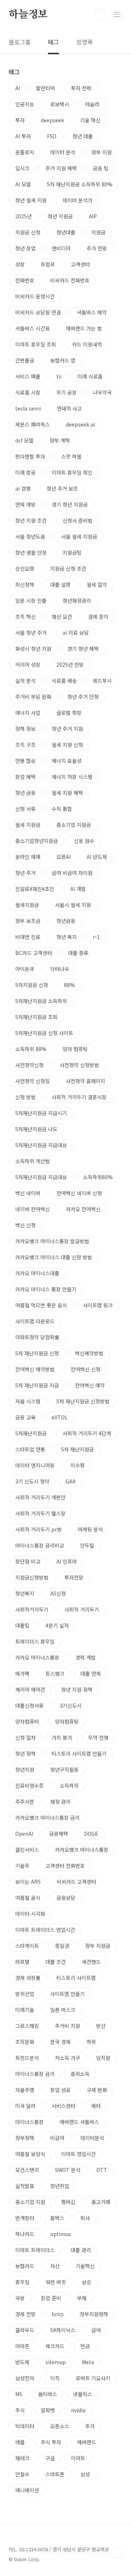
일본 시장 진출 (31, 601)
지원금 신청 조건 (68, 568)
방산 (101, 2026)
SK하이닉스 (63, 2330)
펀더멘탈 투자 (30, 456)
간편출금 (25, 360)
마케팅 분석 (90, 1529)
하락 (91, 2042)
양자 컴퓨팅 (75, 1049)
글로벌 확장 (69, 713)
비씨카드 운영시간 (35, 296)
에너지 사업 (28, 713)
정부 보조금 (28, 921)
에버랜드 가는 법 (84, 328)
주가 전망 (97, 248)
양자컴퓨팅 (67, 1721)
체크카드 (55, 2346)
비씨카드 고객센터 (76, 1882)
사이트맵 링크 (98, 1305)
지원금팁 (72, 552)
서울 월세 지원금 (79, 536)
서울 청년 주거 (31, 633)
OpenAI (24, 1834)
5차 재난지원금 (78, 1449)
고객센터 (80, 264)
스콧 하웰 (71, 456)
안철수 (22, 2474)
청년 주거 (25, 873)
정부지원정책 (94, 2314)
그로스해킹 (27, 2026)
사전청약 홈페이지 (86, 1081)
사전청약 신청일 (33, 1081)
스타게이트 (27, 1946)
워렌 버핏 (56, 2282)
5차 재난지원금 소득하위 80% (80, 184)
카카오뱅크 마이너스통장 (82, 1850)
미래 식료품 (90, 376)
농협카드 (25, 2266)
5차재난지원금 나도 (36, 1129)
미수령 (78, 1465)
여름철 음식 (28, 1898)
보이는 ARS (28, 1882)
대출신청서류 (29, 1705)
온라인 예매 (28, 857)
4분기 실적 (57, 1625)
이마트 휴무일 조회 (36, 344)
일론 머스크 (63, 2010)
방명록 (85, 42)
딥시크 (22, 168)
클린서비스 (27, 1850)
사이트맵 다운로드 (35, 1321)
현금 (85, 2346)
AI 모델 (23, 184)
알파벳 (48, 2410)
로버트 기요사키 (93, 2378)
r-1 (96, 937)
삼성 (85, 2474)
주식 (20, 2410)
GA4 (70, 1481)
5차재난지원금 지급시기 (41, 1113)
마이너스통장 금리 (35, 2074)
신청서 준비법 (78, 520)
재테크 (22, 2458)
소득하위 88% (31, 1049)
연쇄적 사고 (69, 408)
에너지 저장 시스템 (72, 777)
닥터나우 (60, 969)
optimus (61, 2234)
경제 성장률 (28, 1978)
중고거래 (101, 2202)
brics (58, 2314)
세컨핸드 (91, 1962)
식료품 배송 (64, 681)
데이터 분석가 (78, 200)
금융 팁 (101, 168)
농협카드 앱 (63, 360)
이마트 (78, 2458)
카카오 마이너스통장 (37, 1657)
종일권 (62, 1946)
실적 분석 (25, 681)
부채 (82, 2298)
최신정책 (25, 584)
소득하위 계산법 (33, 1161)
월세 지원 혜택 (67, 793)
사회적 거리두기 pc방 (39, 1529)
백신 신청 (25, 1225)
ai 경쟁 (23, 488)
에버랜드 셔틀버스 (79, 2122)
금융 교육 (25, 1417)
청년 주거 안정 (83, 697)
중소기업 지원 (30, 2202)
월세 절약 (97, 584)
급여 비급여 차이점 (72, 873)
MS (19, 2394)
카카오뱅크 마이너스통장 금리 (47, 1818)
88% (70, 985)
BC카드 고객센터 (34, 953)
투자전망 (74, 1577)
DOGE (91, 1834)
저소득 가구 (68, 2058)
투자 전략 (81, 88)
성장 (20, 264)
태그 (53, 42)
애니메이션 (27, 2490)
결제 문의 (98, 617)
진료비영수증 (29, 1786)
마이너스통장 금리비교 (40, 1545)
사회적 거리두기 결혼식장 (79, 1097)
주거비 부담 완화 (33, 697)
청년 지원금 (60, 216)
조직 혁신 (25, 617)
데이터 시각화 (30, 1914)
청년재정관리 (77, 601)
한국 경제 (60, 2042)
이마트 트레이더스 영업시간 (45, 1930)
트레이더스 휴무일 (35, 1641)
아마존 (22, 2346)
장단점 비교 (28, 1561)
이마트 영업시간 (78, 2154)
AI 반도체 (97, 857)
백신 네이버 (28, 1193)
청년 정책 (25, 1753)
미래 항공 (25, 472)
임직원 (103, 2058)
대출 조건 (56, 1962)
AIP (93, 216)
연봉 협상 (25, 761)
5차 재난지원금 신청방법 (83, 1401)
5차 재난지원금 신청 (37, 1353)
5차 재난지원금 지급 (37, 1385)
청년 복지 (67, 937)
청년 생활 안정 (31, 552)
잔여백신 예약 (90, 1385)
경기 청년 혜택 (83, 649)
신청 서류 (25, 809)
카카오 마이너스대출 (37, 1273)
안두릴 (87, 1545)
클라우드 (25, 2330)
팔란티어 (45, 88)
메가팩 (22, 1673)
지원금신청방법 (32, 1577)
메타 (96, 2106)
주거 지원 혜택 (61, 168)
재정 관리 (60, 1802)
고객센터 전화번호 (65, 1866)
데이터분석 (92, 2138)
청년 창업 (25, 248)
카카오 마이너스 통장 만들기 (46, 1289)
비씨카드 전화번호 (70, 280)
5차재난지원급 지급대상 (41, 1177)
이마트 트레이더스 (35, 2250)
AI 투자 (23, 136)
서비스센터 (63, 2106)
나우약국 (102, 392)
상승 (87, 2282)
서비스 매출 (28, 376)
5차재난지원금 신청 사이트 (44, 1033)
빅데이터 (25, 2426)
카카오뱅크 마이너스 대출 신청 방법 (54, 1257)
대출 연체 (91, 1673)
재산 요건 (62, 617)
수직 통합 (62, 809)
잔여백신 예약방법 (35, 1369)
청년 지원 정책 (77, 1689)
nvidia (78, 2410)
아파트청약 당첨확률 (37, 1337)
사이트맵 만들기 (68, 1994)
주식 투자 (51, 2442)
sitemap (56, 2362)
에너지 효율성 (67, 761)
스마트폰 (55, 2474)
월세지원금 (27, 905)
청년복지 (25, 1593)
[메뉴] (117, 14)
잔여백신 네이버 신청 (79, 1193)
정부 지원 (102, 152)
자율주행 (25, 2090)
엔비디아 (61, 248)
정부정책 (25, 2138)
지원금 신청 (28, 232)
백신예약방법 (89, 1353)
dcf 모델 (24, 440)
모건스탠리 (27, 2170)
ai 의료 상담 (76, 633)
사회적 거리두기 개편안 (40, 1497)
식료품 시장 (28, 392)
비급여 (57, 2138)
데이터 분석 (63, 152)
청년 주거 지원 (67, 729)
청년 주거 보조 (62, 488)
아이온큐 (25, 969)
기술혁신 (85, 2266)
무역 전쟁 (98, 1737)
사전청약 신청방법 (79, 1065)
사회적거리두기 (32, 1609)
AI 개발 (78, 889)
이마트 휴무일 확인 (72, 472)
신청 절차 (25, 1737)
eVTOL (60, 1417)
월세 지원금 (28, 825)
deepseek (52, 120)
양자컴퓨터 (27, 1721)
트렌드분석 (27, 2058)
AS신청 (58, 1593)
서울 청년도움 (30, 536)
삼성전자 (25, 2378)
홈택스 (57, 2218)
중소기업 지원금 (74, 825)
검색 (100, 15)
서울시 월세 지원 (73, 905)
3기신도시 (71, 1705)
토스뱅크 (55, 1673)
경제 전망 (25, 2314)
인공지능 (25, 104)
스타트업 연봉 (30, 1449)
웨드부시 (102, 681)
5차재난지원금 (31, 1433)
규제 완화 (97, 2090)
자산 (55, 2266)
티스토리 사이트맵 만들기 (79, 1753)
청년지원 (25, 1769)
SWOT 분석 (68, 2170)
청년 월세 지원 (31, 200)
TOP (116, 2552)
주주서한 (25, 1802)
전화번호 (25, 280)
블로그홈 (20, 42)
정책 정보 (25, 729)
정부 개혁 (60, 440)
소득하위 (69, 1786)
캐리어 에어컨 (30, 1689)
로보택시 (60, 104)
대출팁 (22, 1625)
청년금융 (66, 921)
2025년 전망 (70, 665)
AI (18, 88)
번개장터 (25, 2218)
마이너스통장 (29, 2122)
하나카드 (25, 2234)
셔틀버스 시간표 (33, 328)
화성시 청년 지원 (33, 649)
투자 (20, 120)
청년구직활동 (64, 1769)
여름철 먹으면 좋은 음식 (41, 1305)
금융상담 (66, 1898)
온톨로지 (25, 152)
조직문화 (25, 2042)
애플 (20, 2442)
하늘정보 (28, 15)
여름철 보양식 (30, 2154)
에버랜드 (87, 2442)
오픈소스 (60, 2426)
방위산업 (25, 1994)
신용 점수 (84, 841)
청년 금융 (25, 793)
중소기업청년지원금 (37, 841)
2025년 (23, 216)
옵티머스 (48, 2394)
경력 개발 (86, 1657)
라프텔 (22, 1962)
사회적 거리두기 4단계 (87, 1433)
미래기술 (25, 2010)
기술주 (22, 1866)
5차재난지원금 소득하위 (41, 1001)
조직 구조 (25, 745)
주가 (90, 2426)
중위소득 (80, 2074)
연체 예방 (25, 504)
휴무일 (22, 2282)
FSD (52, 136)
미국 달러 (25, 2106)
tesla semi (28, 408)
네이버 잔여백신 (33, 1209)
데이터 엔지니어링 (35, 1465)
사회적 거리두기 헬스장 (40, 1513)
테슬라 (92, 104)
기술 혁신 (90, 120)
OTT (102, 2170)
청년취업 (60, 2186)
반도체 (22, 2362)
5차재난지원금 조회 (36, 1017)
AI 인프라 (67, 1561)
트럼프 (48, 264)
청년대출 (66, 232)
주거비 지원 (68, 2026)
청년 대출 (83, 136)
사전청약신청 (29, 1065)
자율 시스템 (28, 1401)
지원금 (98, 232)
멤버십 (68, 2202)
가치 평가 (62, 1737)
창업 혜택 (25, 777)
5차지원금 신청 (32, 985)
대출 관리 (81, 2250)
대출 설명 (60, 584)
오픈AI (63, 857)
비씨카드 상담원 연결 (38, 312)
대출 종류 (78, 953)
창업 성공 (60, 2090)
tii (59, 376)
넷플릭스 (83, 2394)
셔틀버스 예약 (92, 312)
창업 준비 (51, 2298)
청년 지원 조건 (31, 520)
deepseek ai (80, 424)
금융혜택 (59, 1834)
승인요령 (25, 568)
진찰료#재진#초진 (35, 889)
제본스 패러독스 (33, 424)
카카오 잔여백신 (83, 1209)
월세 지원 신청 (67, 745)
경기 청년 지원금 (70, 504)
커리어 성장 (28, 665)
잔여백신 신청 (86, 1369)
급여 (96, 2330)
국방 (20, 2298)
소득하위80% (98, 1177)
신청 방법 (25, 1097)
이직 (55, 2378)
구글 (50, 2458)
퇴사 (85, 2218)
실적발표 (25, 2186)
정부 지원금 (98, 1946)
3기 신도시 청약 (32, 1481)
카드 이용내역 (87, 344)
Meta (88, 2362)
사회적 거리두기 (82, 1609)
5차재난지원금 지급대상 (41, 1145)
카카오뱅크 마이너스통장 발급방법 (52, 1241)
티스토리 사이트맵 (76, 1978)
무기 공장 (67, 392)
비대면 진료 (28, 937)
